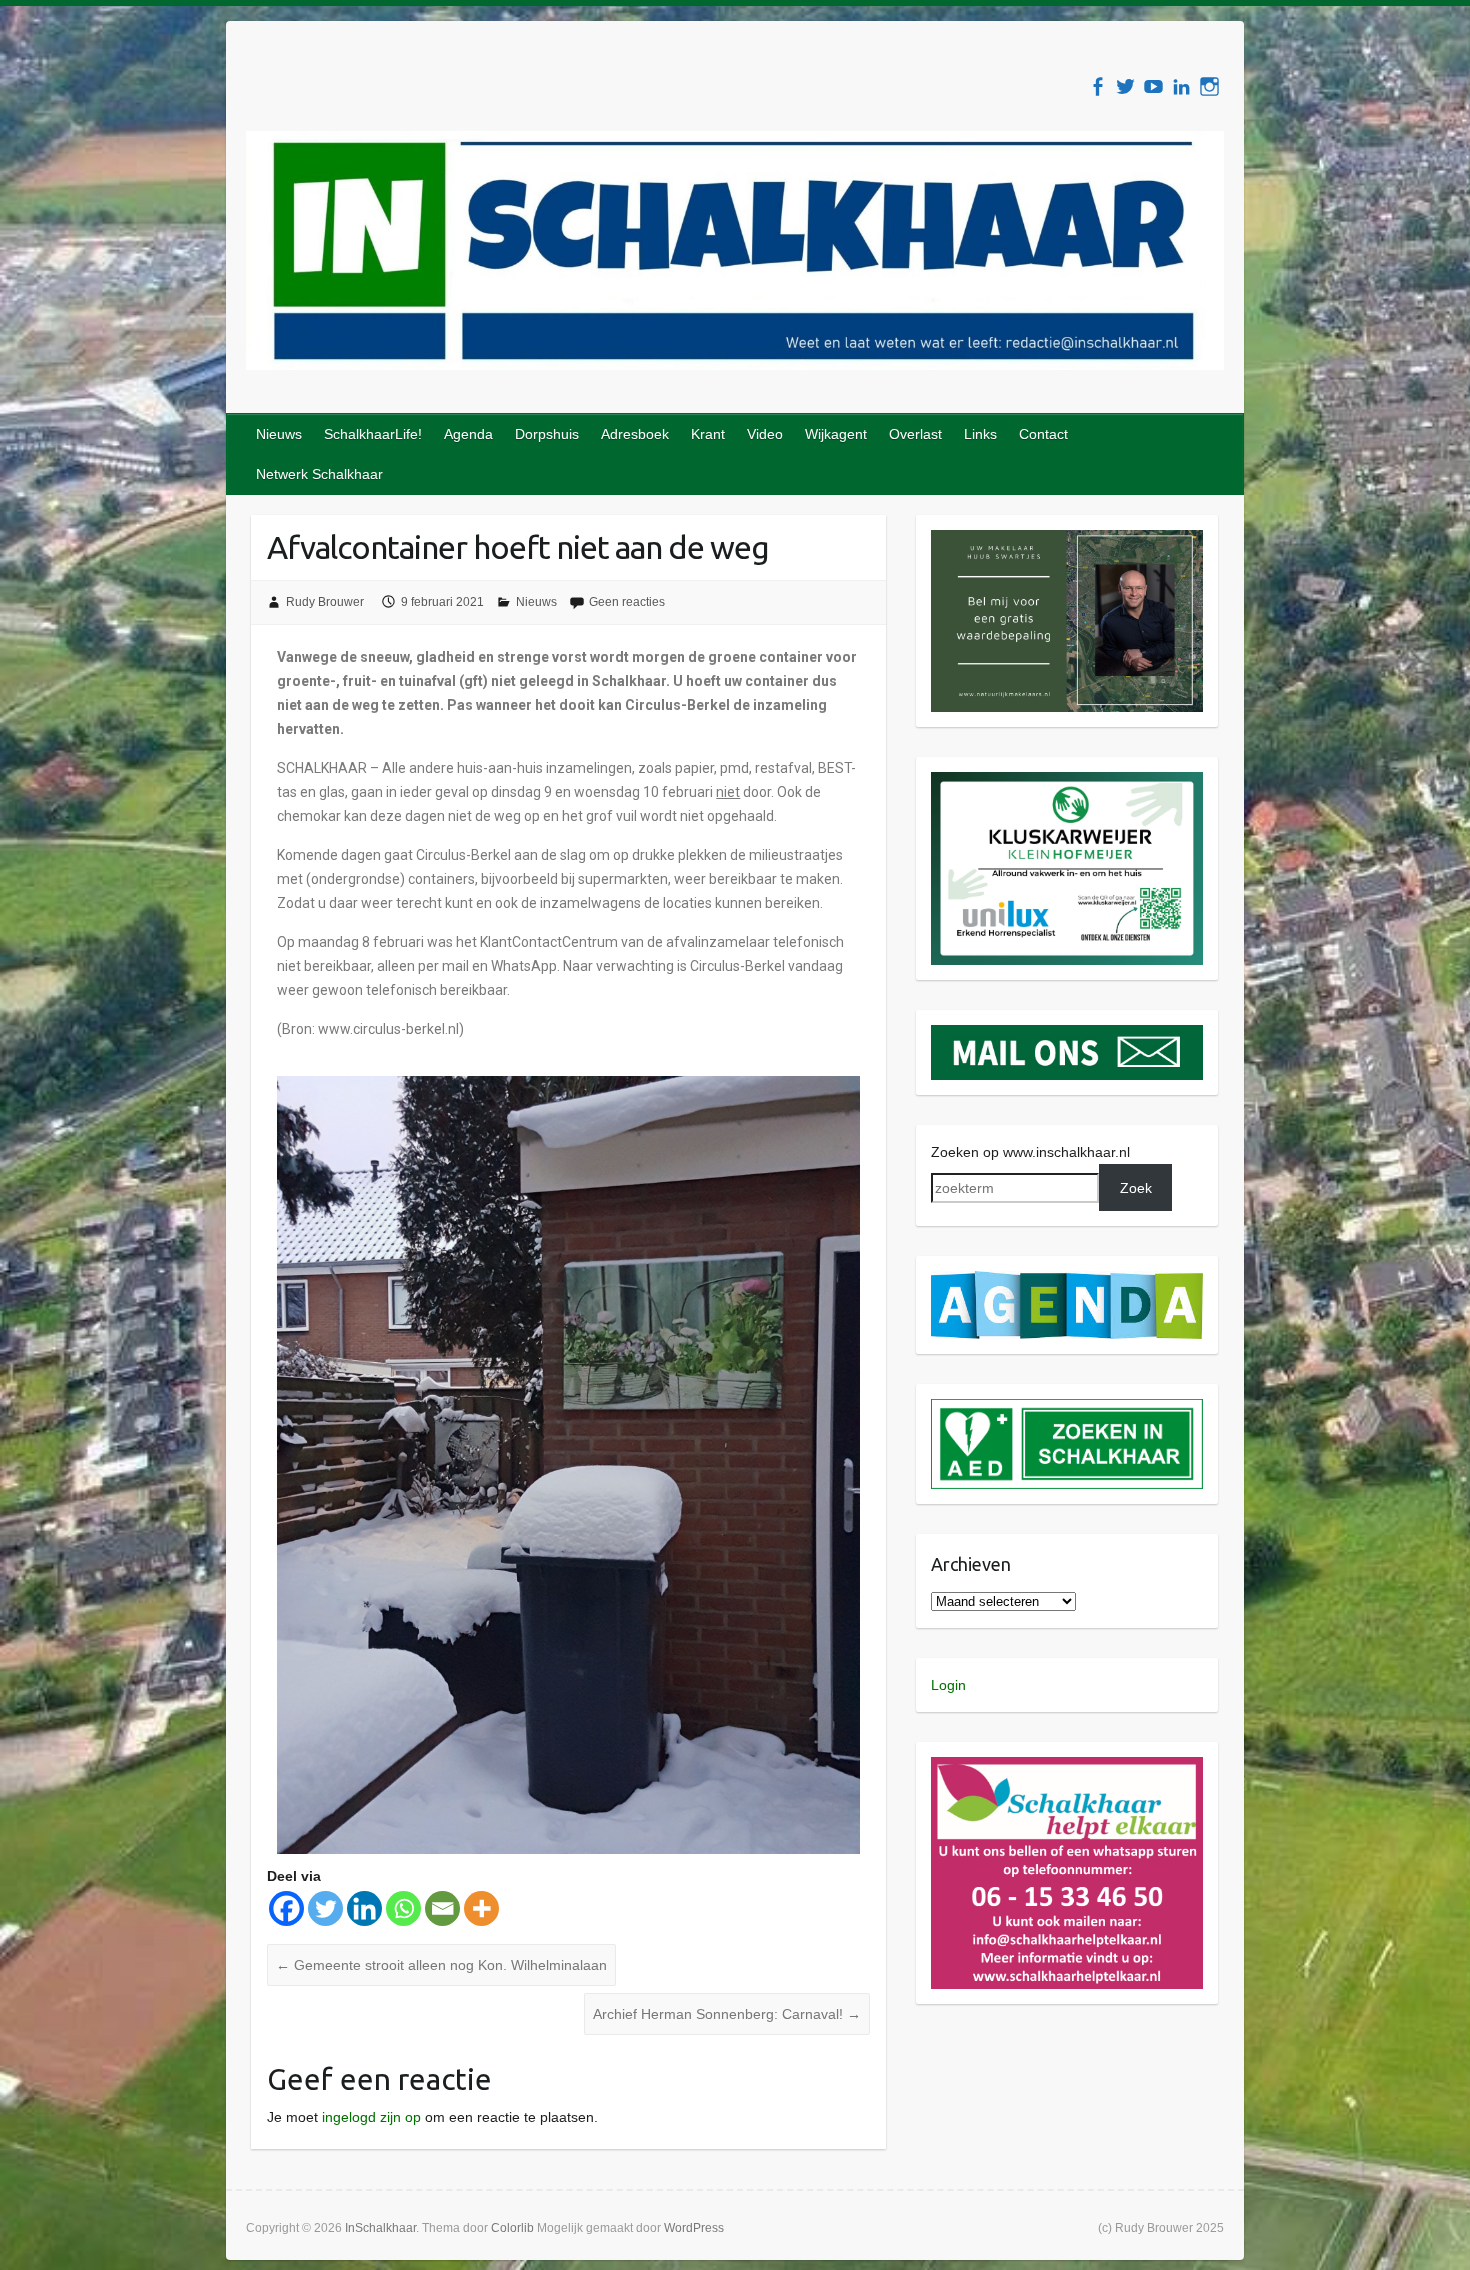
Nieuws (279, 434)
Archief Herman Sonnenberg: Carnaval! (727, 2014)
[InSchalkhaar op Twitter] (1125, 86)
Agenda (468, 434)
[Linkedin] (364, 1908)
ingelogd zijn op (371, 2117)
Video (765, 434)
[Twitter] (325, 1908)
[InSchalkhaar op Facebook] (1097, 86)
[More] (481, 1908)
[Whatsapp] (403, 1908)
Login (948, 1685)
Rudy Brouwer (325, 602)
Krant (708, 434)
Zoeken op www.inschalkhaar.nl (1030, 1152)
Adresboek (635, 434)
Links (980, 434)
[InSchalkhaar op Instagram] (1209, 86)
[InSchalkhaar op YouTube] (1153, 86)
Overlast (915, 434)
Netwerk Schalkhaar (319, 474)
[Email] (442, 1908)
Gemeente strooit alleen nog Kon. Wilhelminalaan (441, 1965)
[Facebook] (286, 1908)
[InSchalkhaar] (735, 254)
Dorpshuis (547, 434)
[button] (1067, 621)
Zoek (1136, 1188)
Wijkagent (836, 434)
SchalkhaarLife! (373, 434)
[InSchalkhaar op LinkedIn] (1181, 86)
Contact (1043, 434)
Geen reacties (627, 602)
